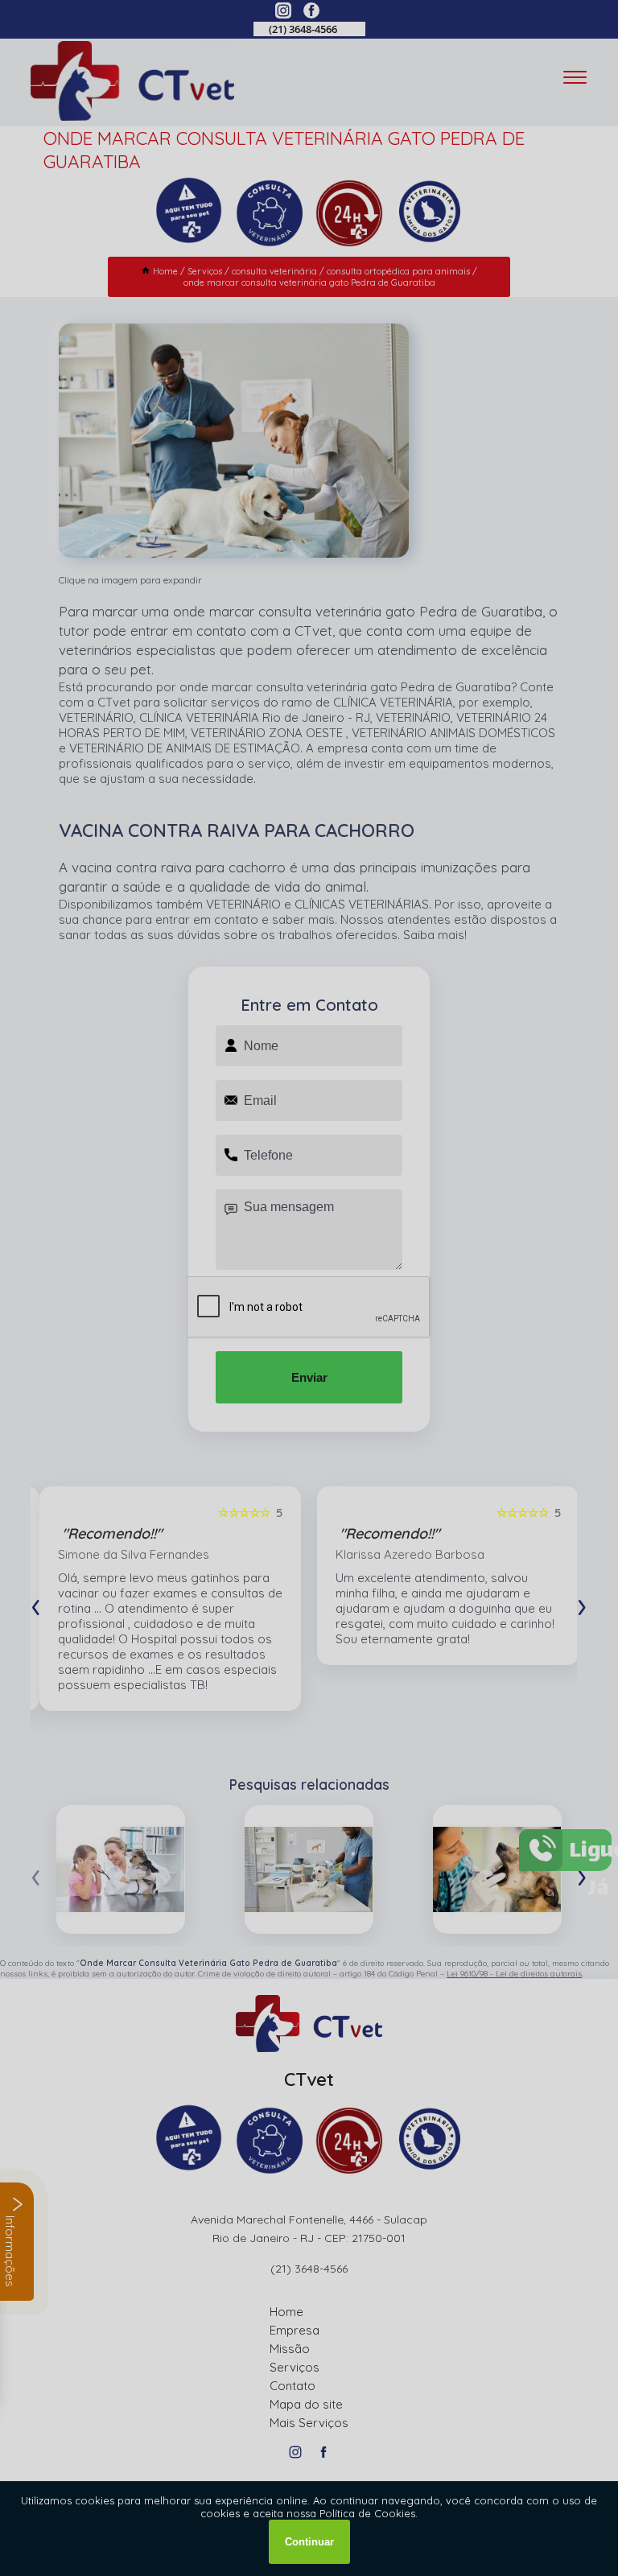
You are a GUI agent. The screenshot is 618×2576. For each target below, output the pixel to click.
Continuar (309, 2542)
